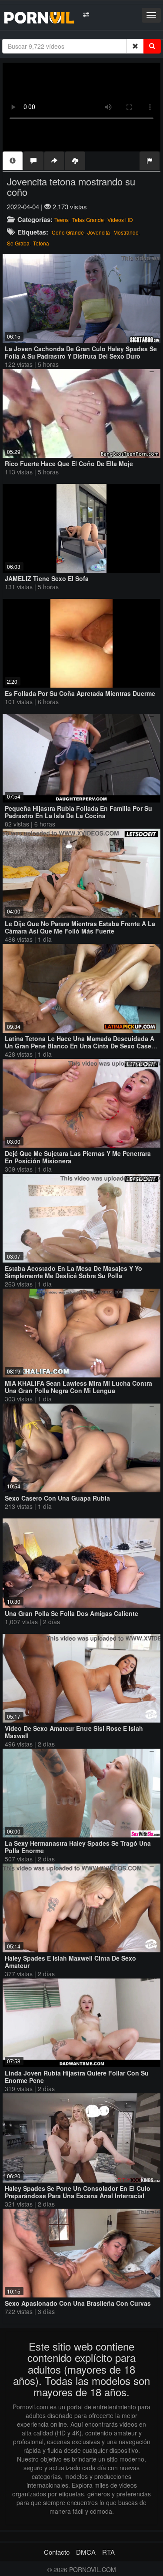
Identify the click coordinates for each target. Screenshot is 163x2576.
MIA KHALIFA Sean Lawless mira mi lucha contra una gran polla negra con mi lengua (78, 1387)
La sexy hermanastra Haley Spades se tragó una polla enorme (78, 1847)
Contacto (57, 2552)
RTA (108, 2552)
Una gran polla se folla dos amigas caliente (72, 1613)
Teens (62, 220)
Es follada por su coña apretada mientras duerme (80, 693)
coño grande (68, 232)
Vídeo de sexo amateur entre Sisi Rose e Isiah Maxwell (74, 1732)
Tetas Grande (88, 220)
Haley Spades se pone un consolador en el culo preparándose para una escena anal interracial (78, 2192)
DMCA (86, 2552)
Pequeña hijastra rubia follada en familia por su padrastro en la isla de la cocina (78, 812)
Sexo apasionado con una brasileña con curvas (78, 2303)
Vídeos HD (120, 220)
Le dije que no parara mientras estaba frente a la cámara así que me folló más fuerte (80, 927)
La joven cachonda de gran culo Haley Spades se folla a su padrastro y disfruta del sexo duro (81, 352)
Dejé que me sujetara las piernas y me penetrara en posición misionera (78, 1157)
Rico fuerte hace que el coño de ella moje (69, 463)
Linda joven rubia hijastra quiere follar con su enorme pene (77, 2077)
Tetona (41, 243)
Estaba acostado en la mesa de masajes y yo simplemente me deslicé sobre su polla (73, 1272)
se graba (18, 243)
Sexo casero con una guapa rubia (57, 1498)
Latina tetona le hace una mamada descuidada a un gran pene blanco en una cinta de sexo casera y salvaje (81, 1046)
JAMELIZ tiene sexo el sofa (47, 578)
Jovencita (99, 232)
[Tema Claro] (86, 15)
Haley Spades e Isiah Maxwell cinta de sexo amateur (70, 1962)
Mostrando (126, 232)
